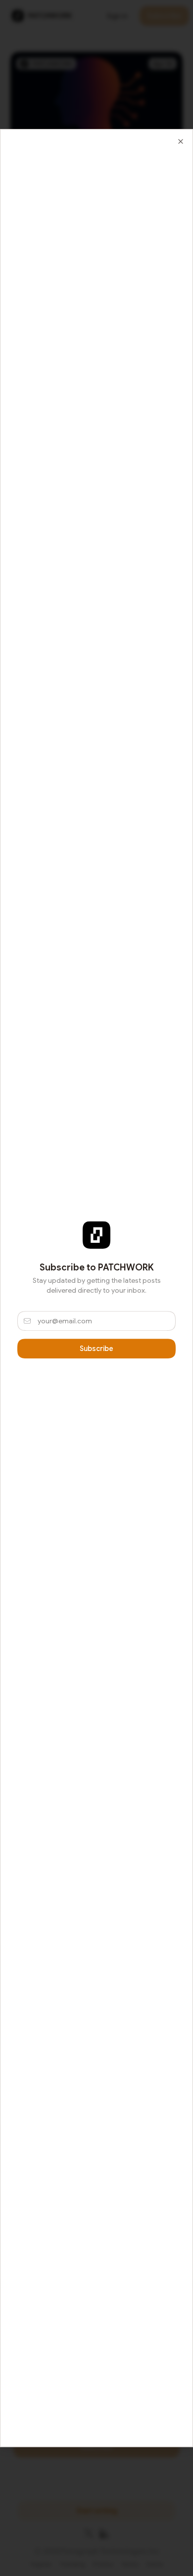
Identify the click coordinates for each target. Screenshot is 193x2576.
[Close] (181, 141)
